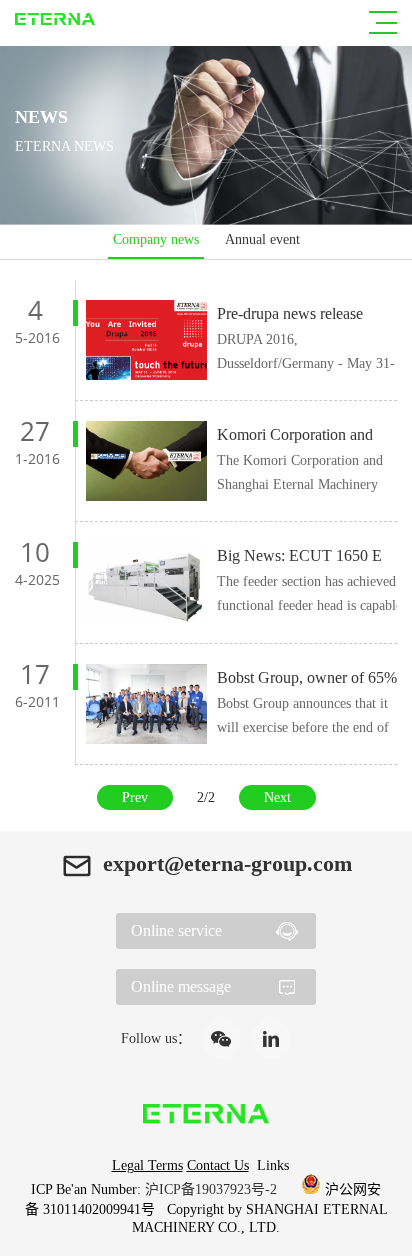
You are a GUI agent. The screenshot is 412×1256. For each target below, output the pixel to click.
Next (277, 797)
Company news (156, 239)
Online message (181, 986)
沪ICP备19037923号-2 (213, 1189)
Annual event (262, 239)
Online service (176, 930)
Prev (135, 797)
